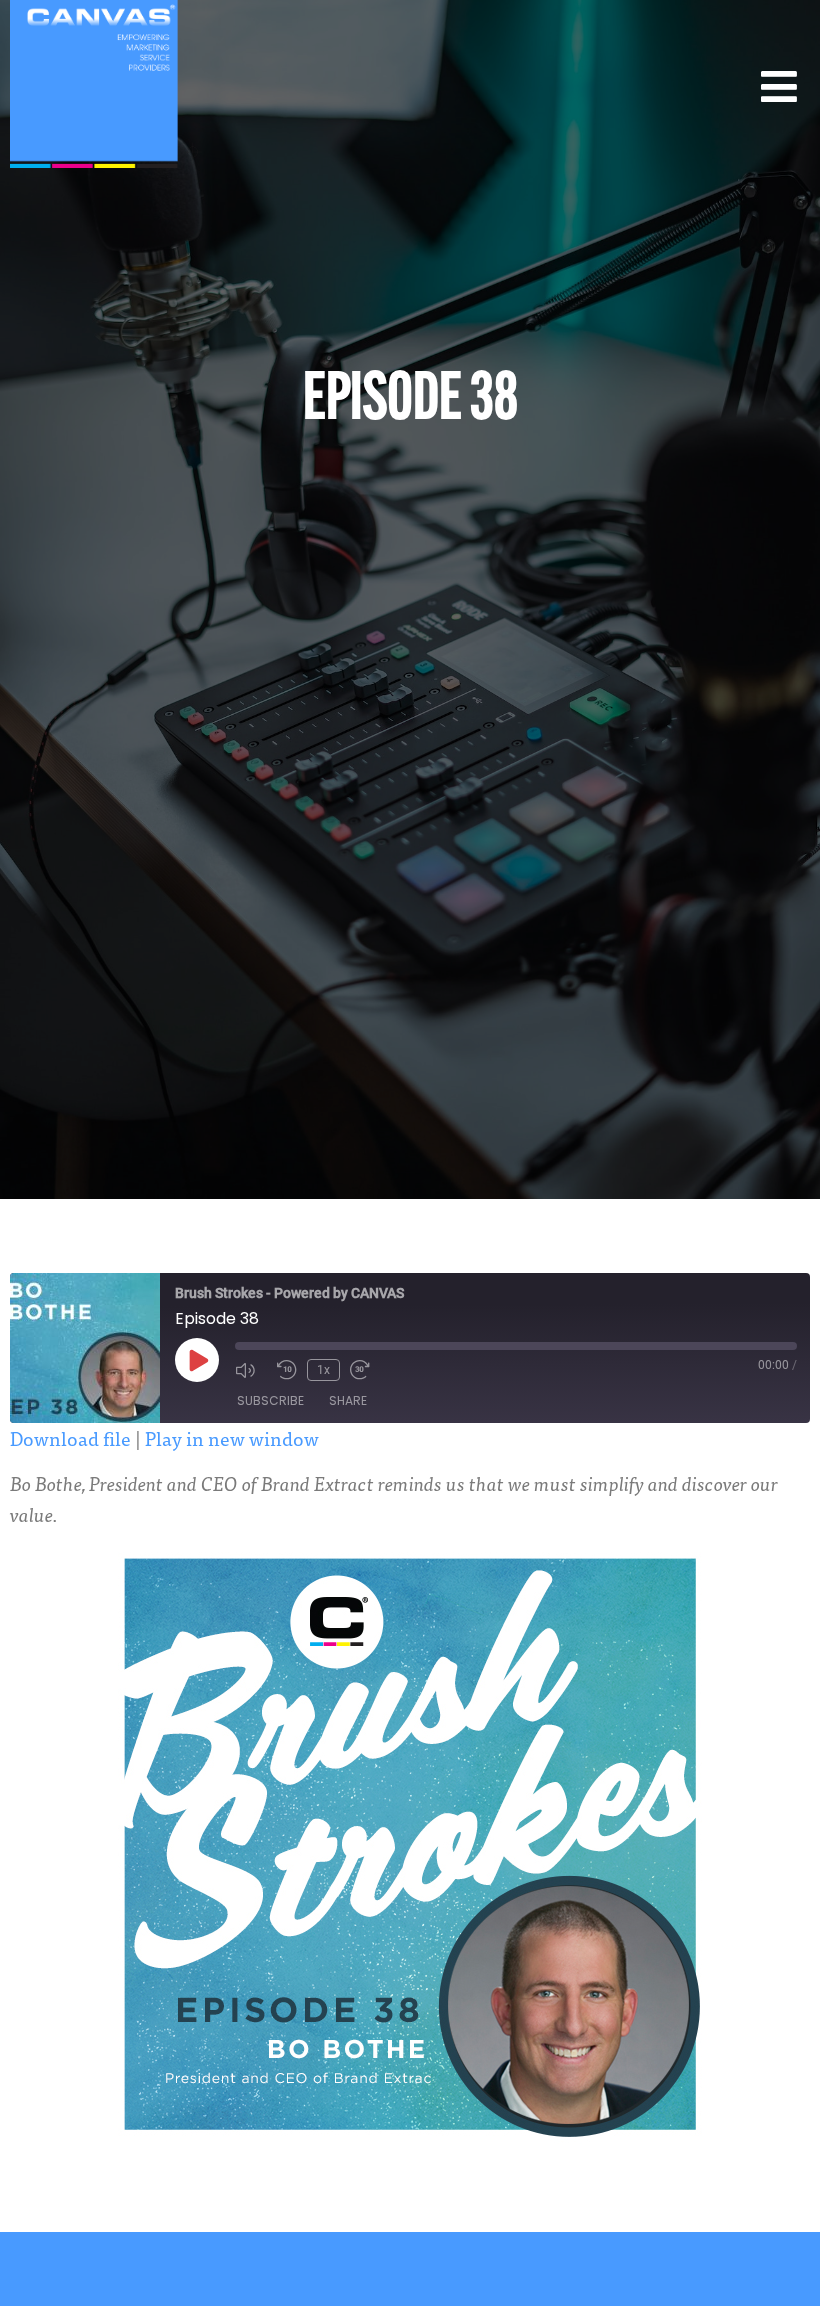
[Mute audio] (251, 1370)
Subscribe (270, 1400)
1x (323, 1370)
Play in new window (232, 1437)
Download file (70, 1437)
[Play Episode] (197, 1360)
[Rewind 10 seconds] (287, 1370)
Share (348, 1400)
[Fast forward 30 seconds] (366, 1370)
